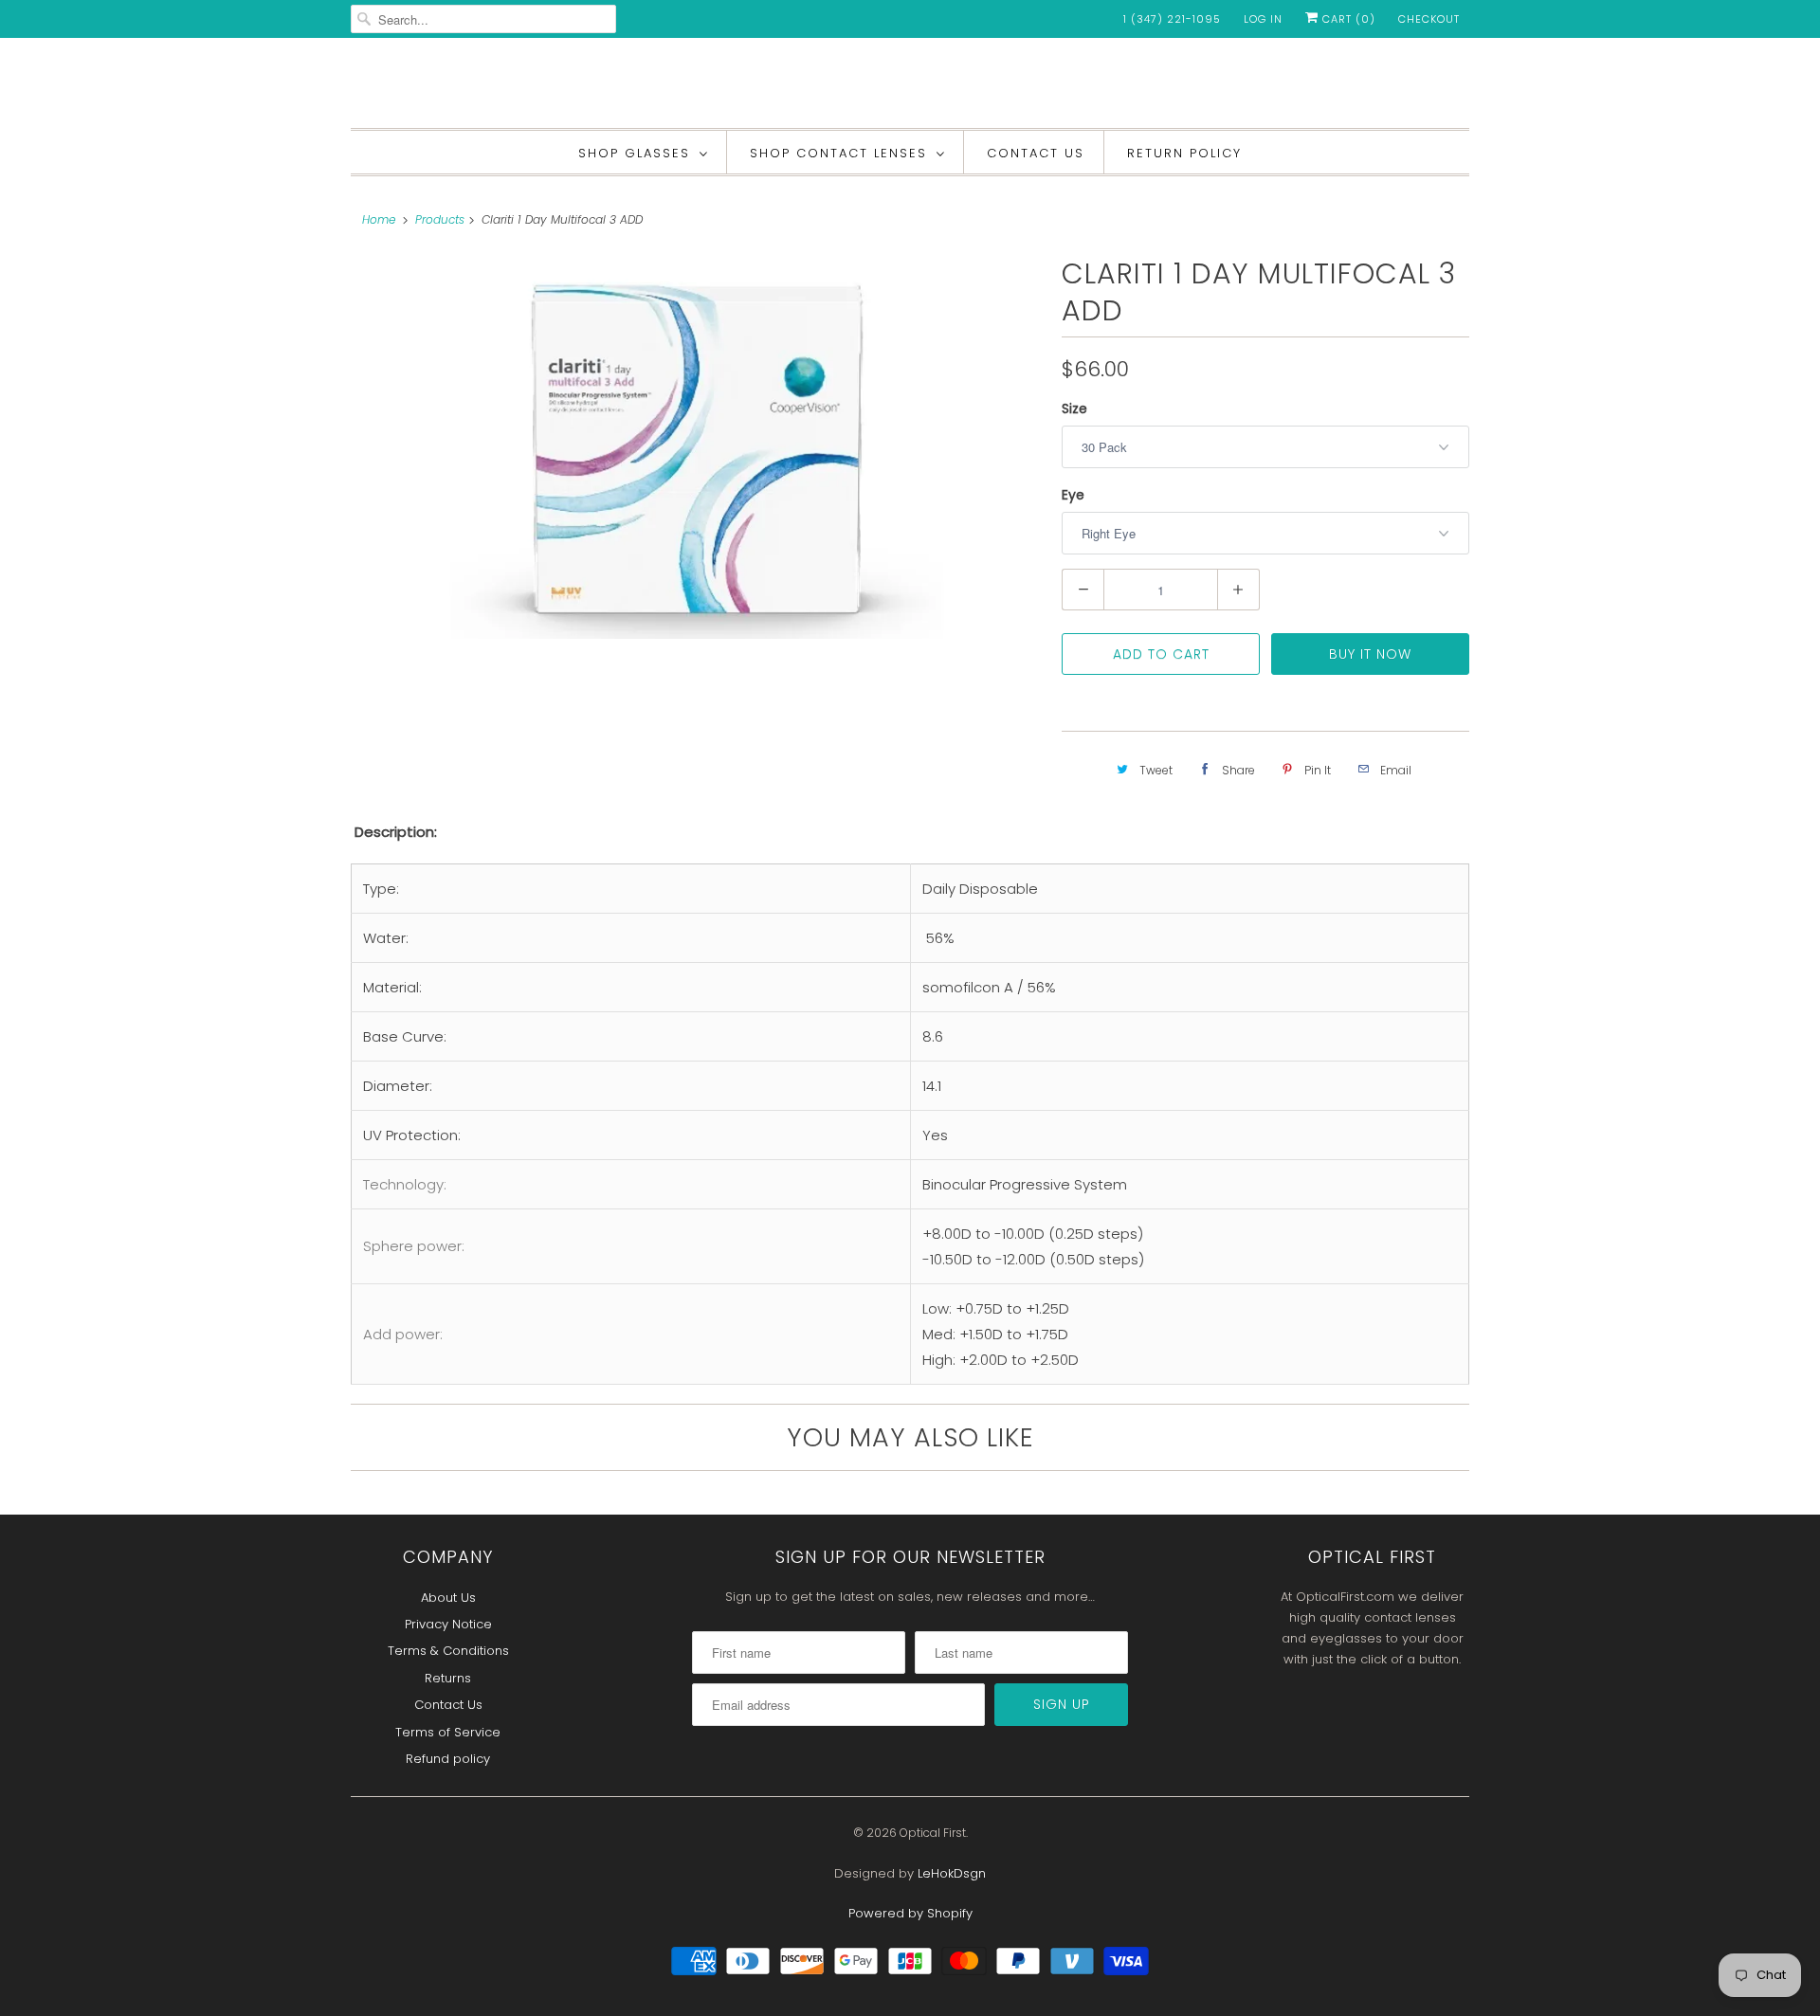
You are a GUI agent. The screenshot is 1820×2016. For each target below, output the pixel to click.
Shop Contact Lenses (838, 153)
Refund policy (448, 1759)
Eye (1073, 495)
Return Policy (1184, 153)
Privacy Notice (448, 1624)
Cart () (1347, 19)
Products (440, 219)
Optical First (933, 1833)
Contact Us (1036, 153)
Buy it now (1370, 654)
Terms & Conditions (448, 1651)
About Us (448, 1598)
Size (1074, 409)
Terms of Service (448, 1732)
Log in (1263, 19)
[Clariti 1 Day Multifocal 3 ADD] (697, 447)
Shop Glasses (634, 153)
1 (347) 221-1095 (1172, 19)
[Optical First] (910, 88)
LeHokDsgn (952, 1873)
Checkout (1429, 19)
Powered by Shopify (910, 1913)
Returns (448, 1678)
